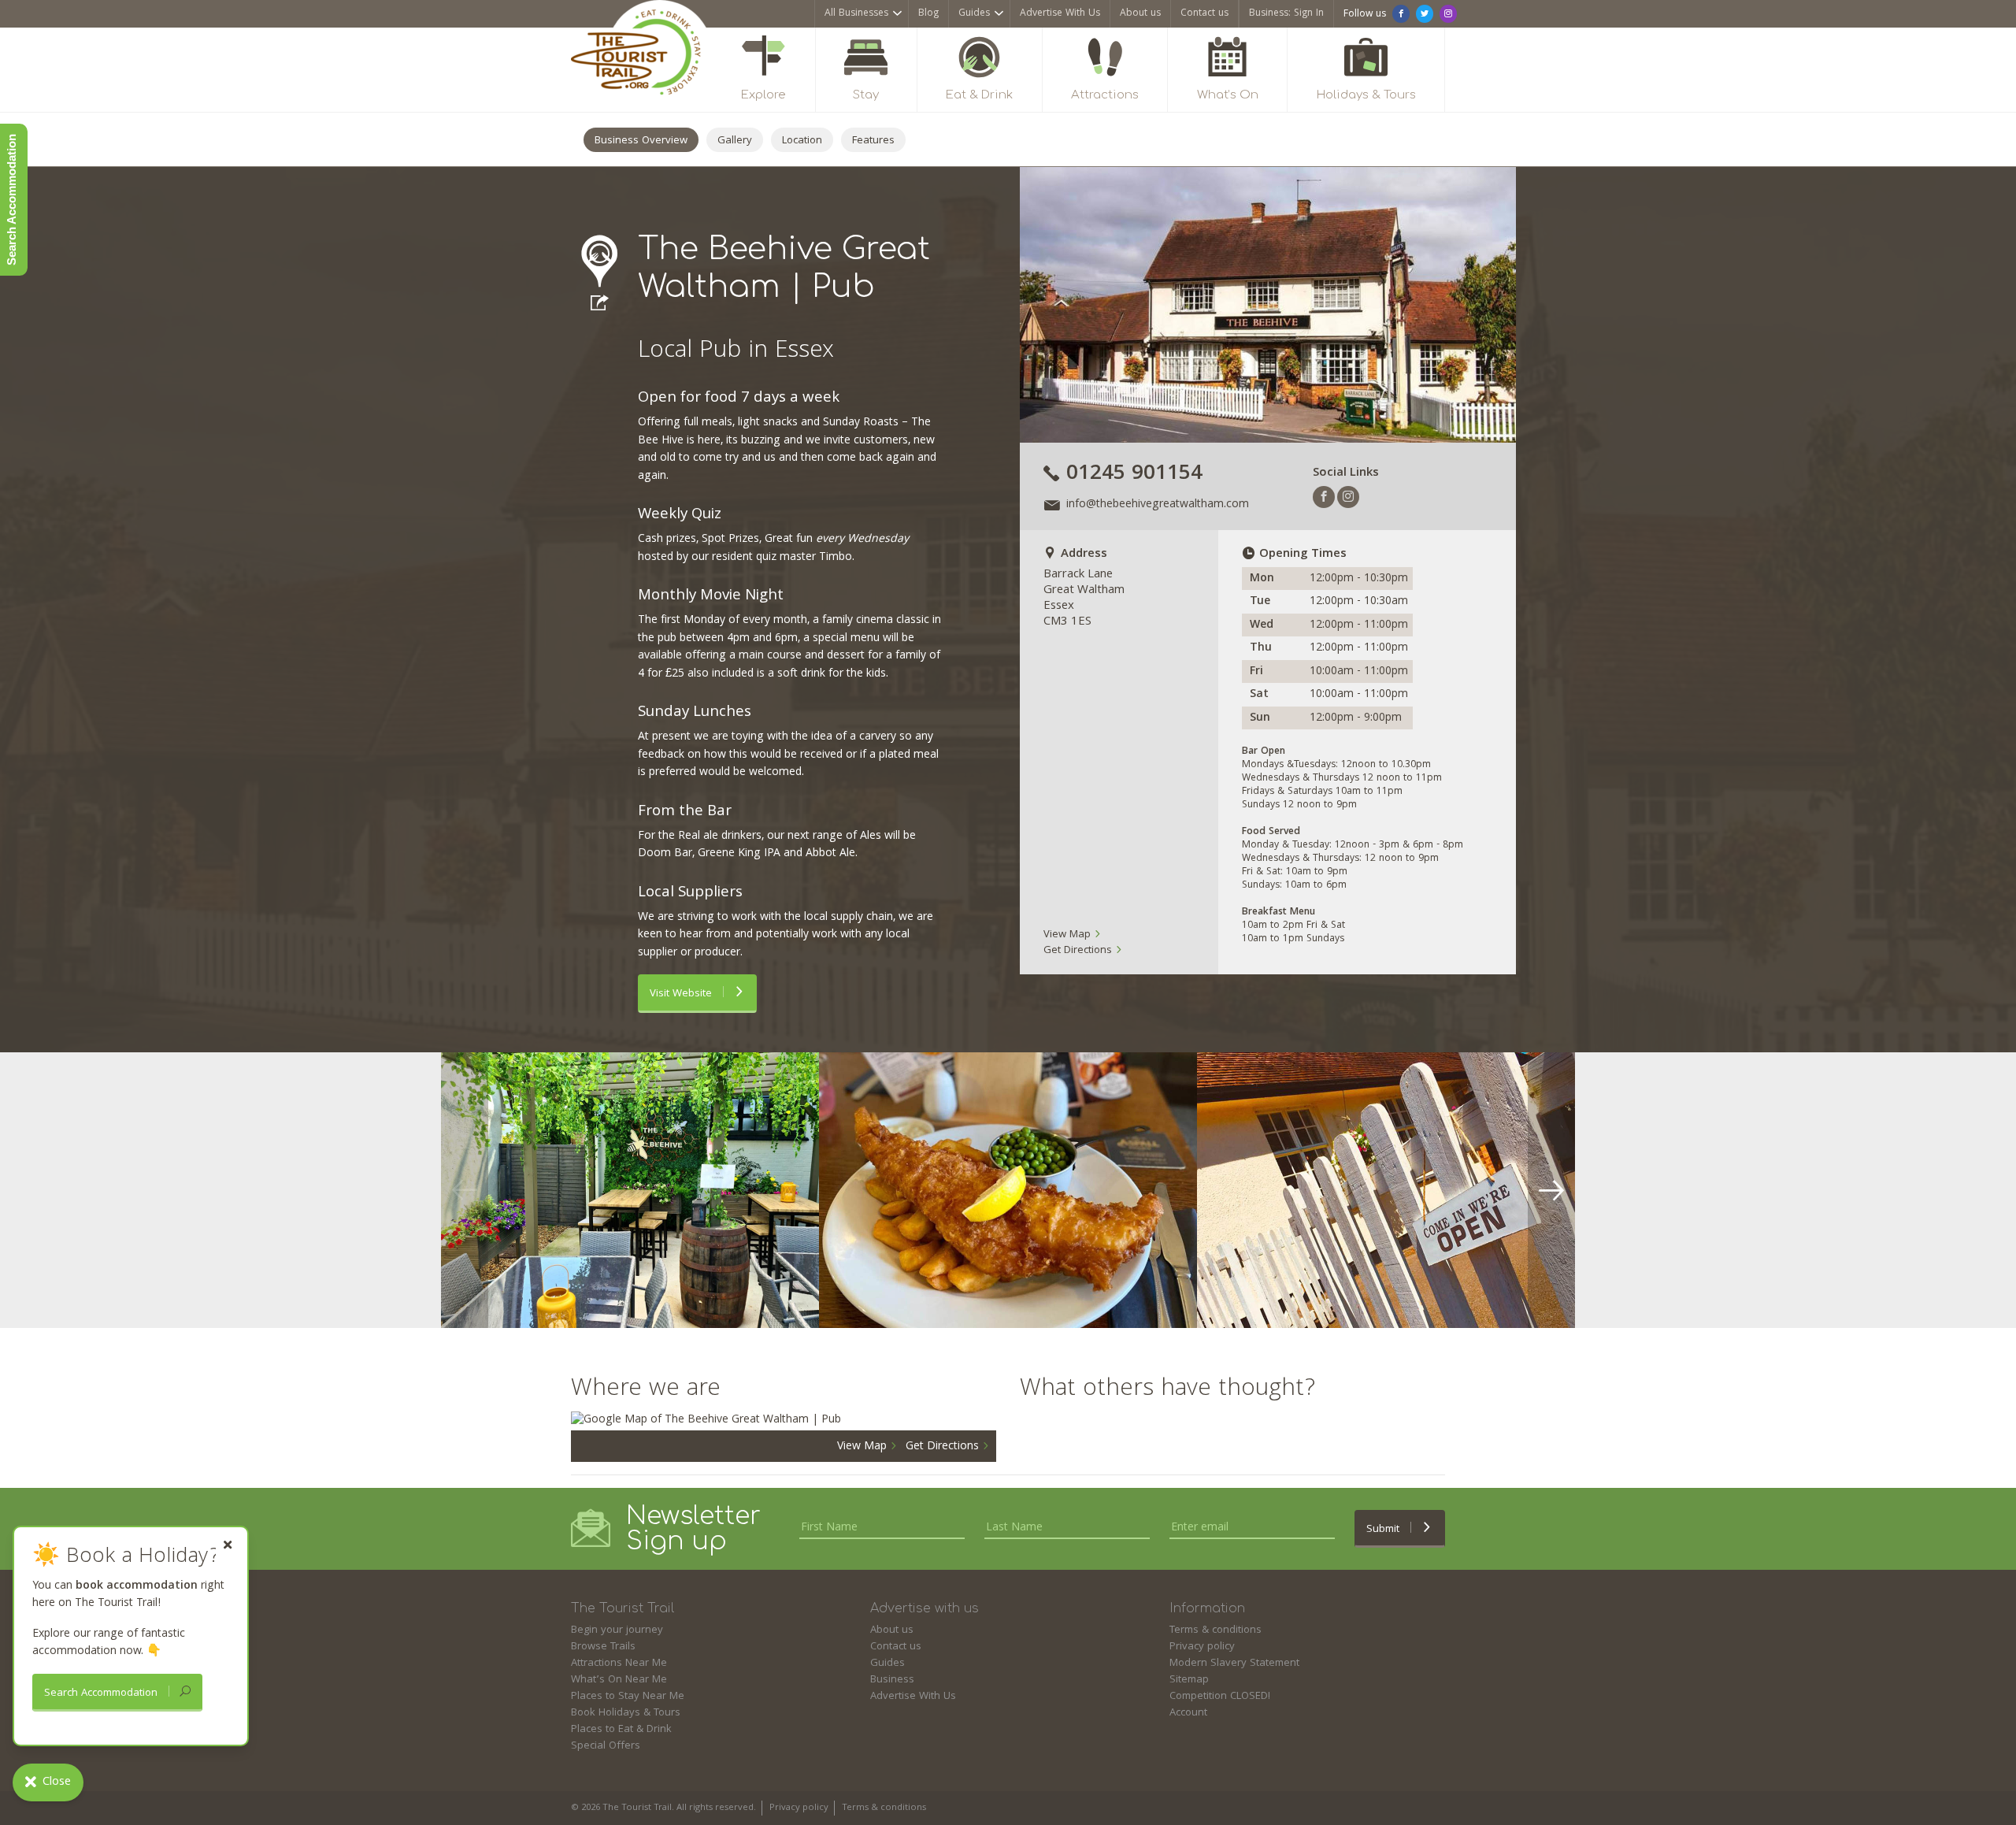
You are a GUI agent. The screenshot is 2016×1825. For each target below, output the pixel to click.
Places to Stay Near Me (628, 1697)
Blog (928, 14)
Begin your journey (617, 1630)
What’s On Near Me (619, 1680)
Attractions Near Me (619, 1664)
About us (1140, 14)
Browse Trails (603, 1647)
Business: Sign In (1286, 14)
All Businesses (856, 14)
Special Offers (606, 1746)
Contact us (1204, 14)
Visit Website (682, 994)
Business (892, 1680)
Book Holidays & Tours (626, 1713)
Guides (974, 14)
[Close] (228, 1545)
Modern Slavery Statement (1234, 1664)
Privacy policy (1202, 1647)
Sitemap (1189, 1680)
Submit (1384, 1530)
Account (1188, 1713)
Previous (465, 1190)
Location (802, 141)
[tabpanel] (630, 1190)
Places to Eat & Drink (621, 1730)
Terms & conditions (1216, 1630)
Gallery (735, 141)
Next (1551, 1190)
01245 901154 (1134, 475)
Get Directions (1079, 951)
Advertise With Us (1060, 14)
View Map (1069, 935)
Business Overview (641, 141)
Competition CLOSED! (1220, 1697)
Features (873, 141)
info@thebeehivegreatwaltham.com (1158, 505)
